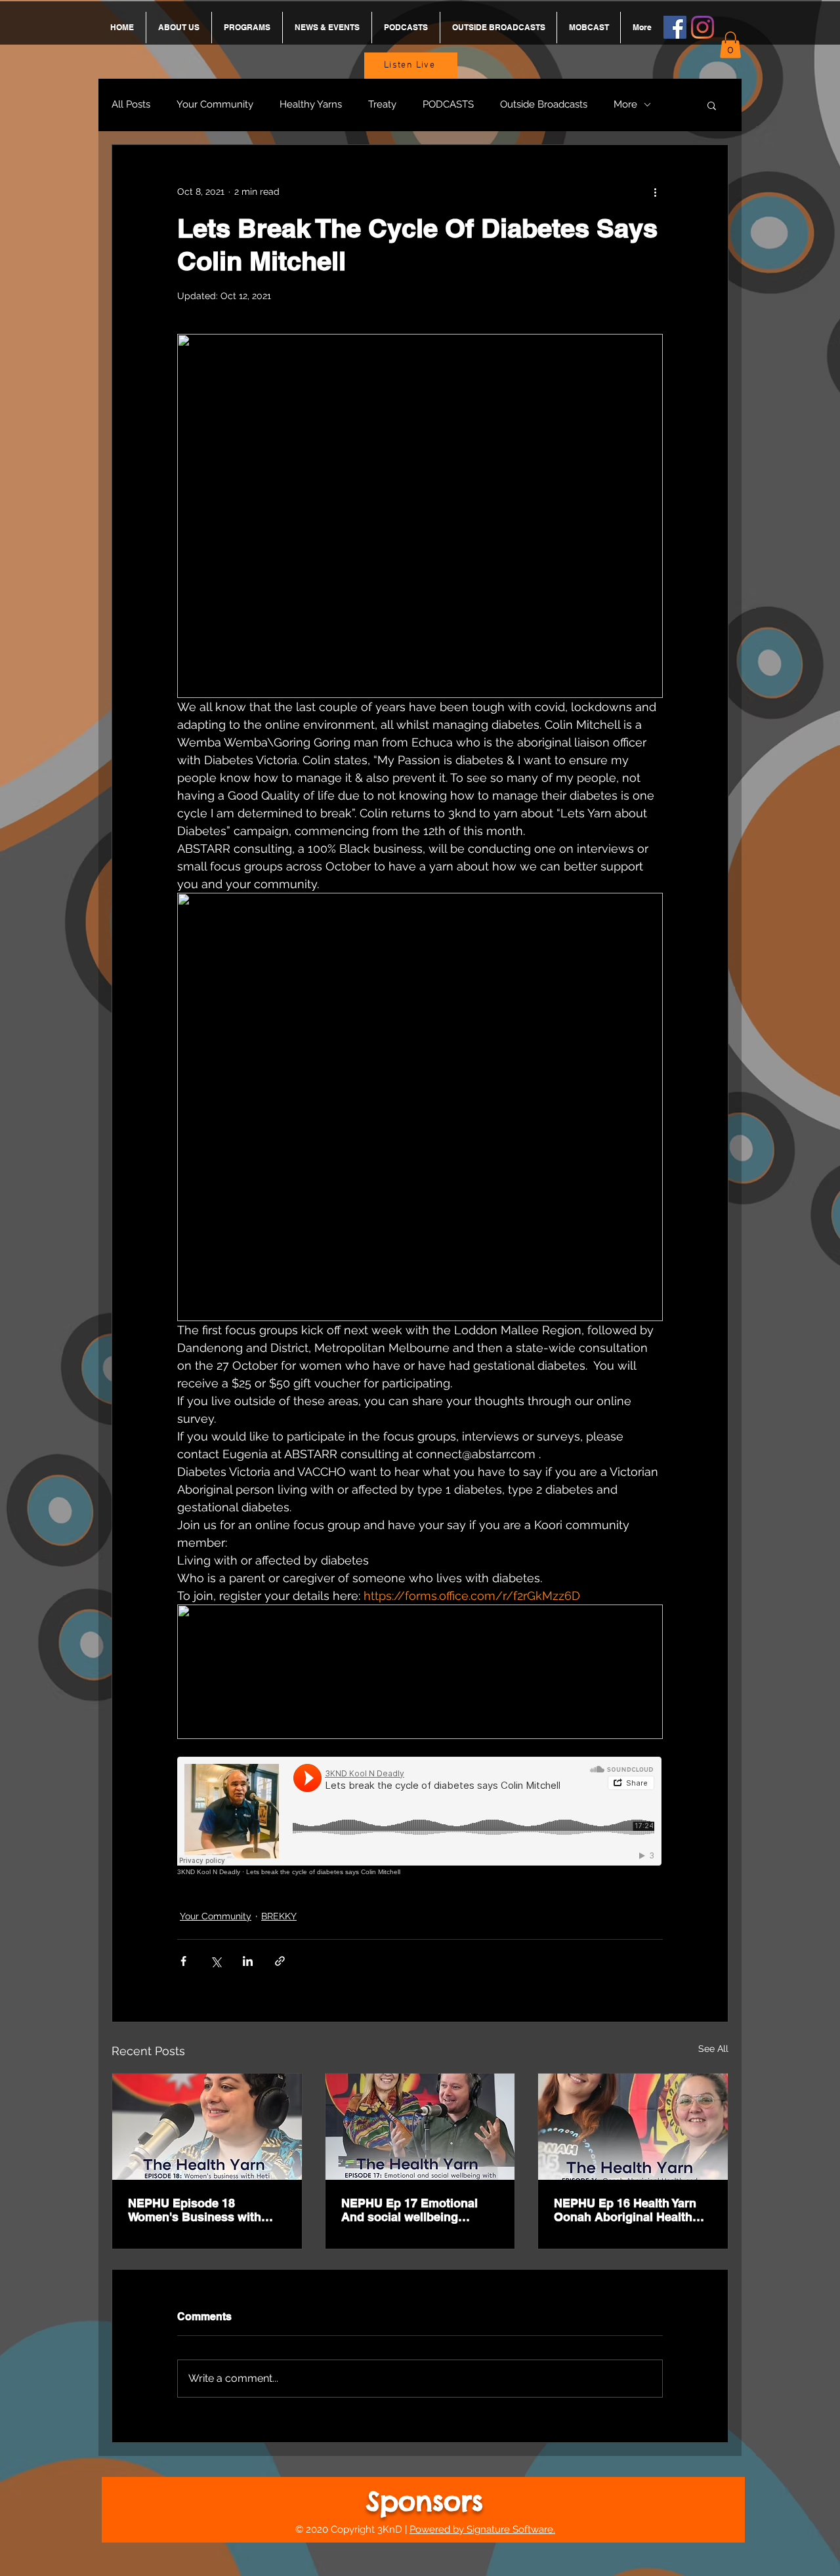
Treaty (382, 104)
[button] (730, 45)
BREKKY (279, 1916)
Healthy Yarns (311, 104)
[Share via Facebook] (183, 1961)
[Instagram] (703, 27)
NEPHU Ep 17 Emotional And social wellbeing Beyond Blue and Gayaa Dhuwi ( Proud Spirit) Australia (409, 2210)
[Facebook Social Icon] (675, 27)
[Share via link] (280, 1961)
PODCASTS (448, 104)
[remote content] (420, 1816)
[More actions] (655, 192)
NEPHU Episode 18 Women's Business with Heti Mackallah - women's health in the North (199, 2210)
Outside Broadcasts (544, 104)
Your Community (215, 104)
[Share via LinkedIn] (248, 1961)
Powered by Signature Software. (482, 2529)
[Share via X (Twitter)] (216, 1961)
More (625, 104)
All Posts (131, 104)
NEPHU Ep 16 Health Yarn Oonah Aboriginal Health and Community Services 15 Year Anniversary (633, 2210)
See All (713, 2049)
